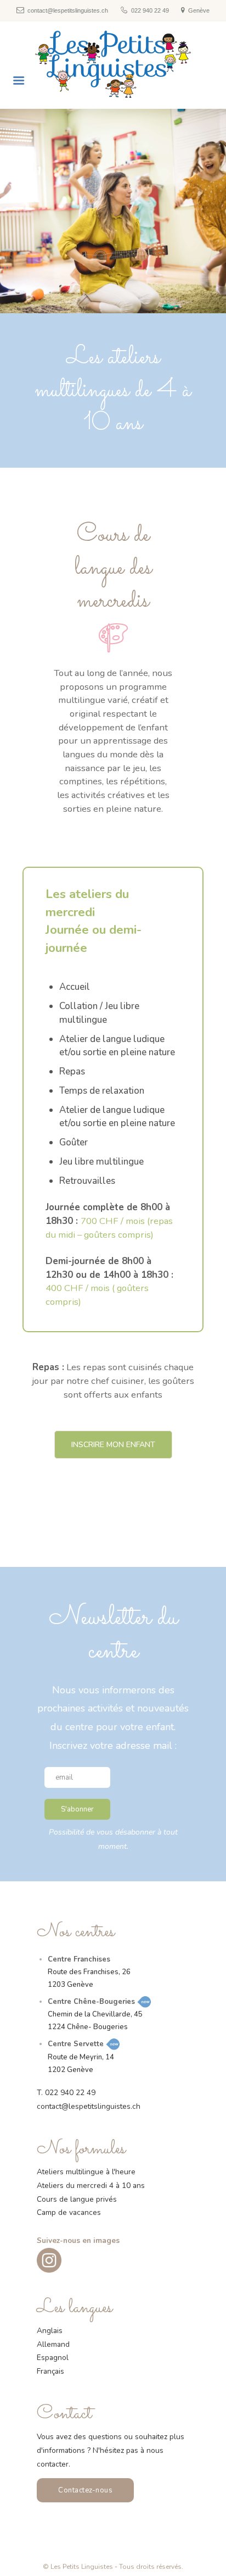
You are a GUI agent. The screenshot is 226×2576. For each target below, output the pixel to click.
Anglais (50, 2331)
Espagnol (53, 2358)
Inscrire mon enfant (113, 1445)
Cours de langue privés (77, 2199)
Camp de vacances (69, 2212)
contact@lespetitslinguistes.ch (89, 2106)
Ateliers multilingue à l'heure (86, 2172)
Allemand (53, 2344)
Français (50, 2371)
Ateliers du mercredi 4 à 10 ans (91, 2186)
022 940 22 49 (70, 2093)
